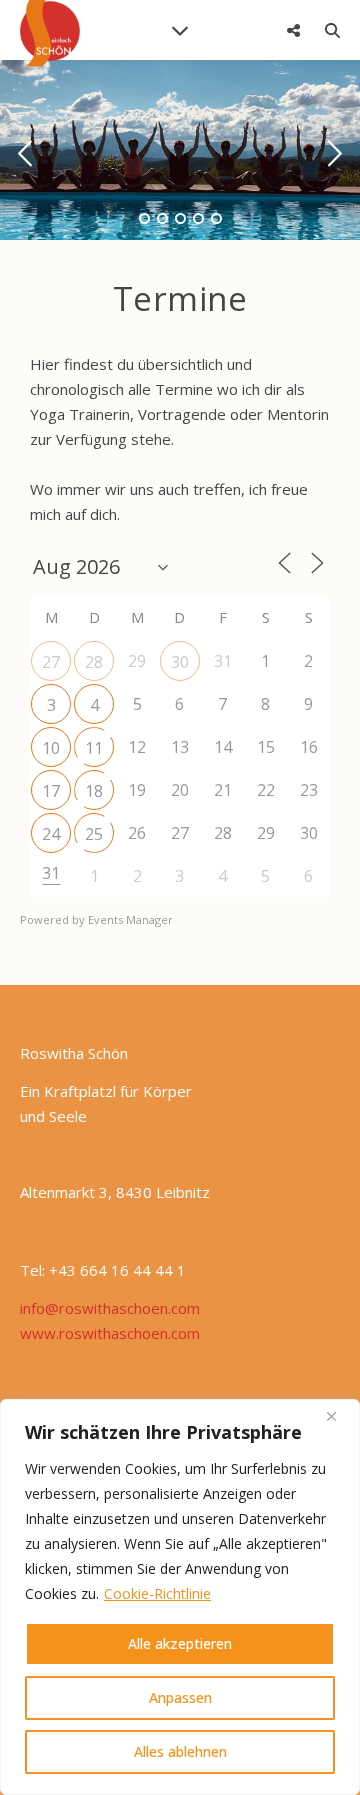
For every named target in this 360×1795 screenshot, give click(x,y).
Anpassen (180, 1697)
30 (180, 662)
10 (51, 748)
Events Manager (130, 919)
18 (94, 791)
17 (51, 791)
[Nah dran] (339, 1416)
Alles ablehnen (180, 1751)
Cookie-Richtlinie (157, 1593)
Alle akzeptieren (180, 1643)
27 (51, 662)
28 (94, 662)
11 (94, 748)
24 (51, 834)
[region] (180, 1597)
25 (94, 834)
